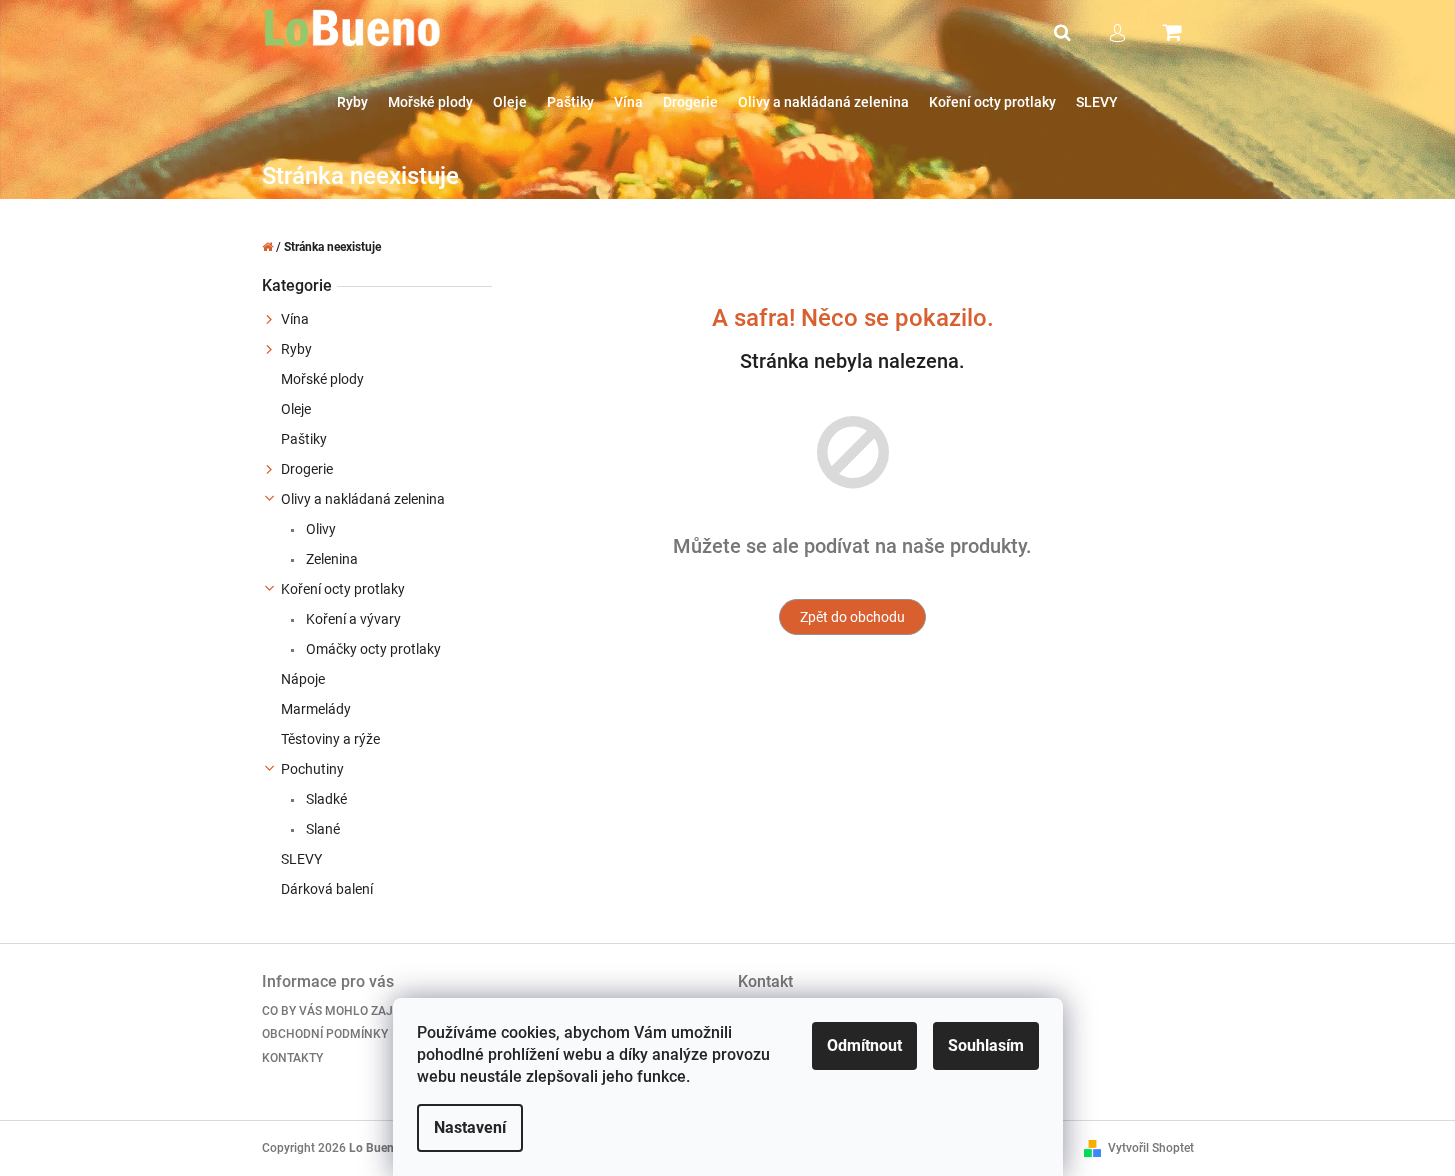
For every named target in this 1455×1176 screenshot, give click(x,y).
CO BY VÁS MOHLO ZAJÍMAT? (344, 1011)
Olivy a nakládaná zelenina (363, 499)
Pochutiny (312, 769)
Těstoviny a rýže (330, 739)
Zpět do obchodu (852, 617)
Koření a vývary (352, 619)
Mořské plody (322, 379)
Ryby (296, 349)
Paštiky (304, 439)
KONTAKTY (292, 1058)
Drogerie (307, 469)
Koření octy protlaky (343, 589)
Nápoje (303, 679)
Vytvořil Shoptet (1151, 1148)
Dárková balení (327, 889)
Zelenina (330, 559)
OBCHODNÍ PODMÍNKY (325, 1034)
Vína (295, 319)
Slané (321, 829)
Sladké (325, 799)
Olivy (319, 529)
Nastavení (470, 1127)
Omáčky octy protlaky (372, 649)
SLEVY (301, 859)
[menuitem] (352, 102)
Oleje (296, 409)
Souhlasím (986, 1045)
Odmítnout (864, 1045)
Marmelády (316, 709)
